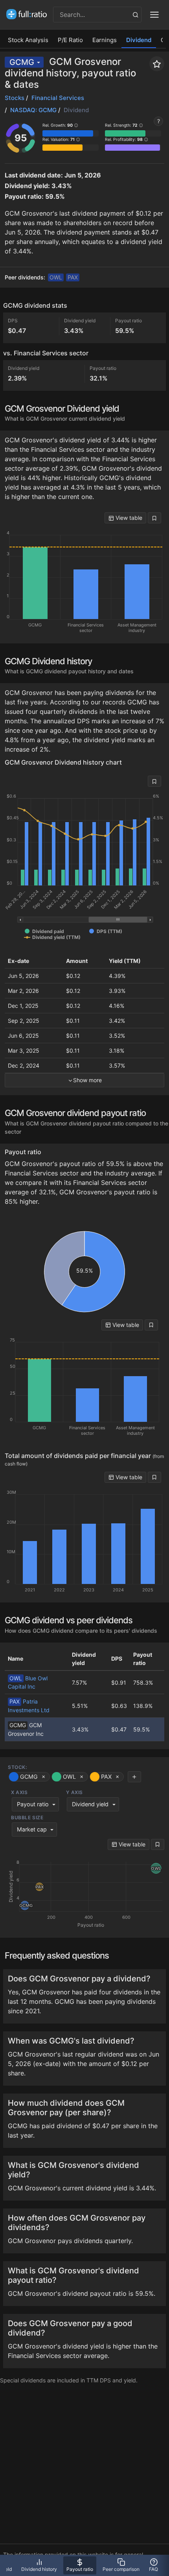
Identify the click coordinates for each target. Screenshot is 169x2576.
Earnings (105, 40)
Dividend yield (90, 1804)
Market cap (32, 1829)
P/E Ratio (70, 40)
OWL (56, 277)
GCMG (22, 62)
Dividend (139, 40)
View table (128, 518)
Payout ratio (33, 1804)
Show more (87, 1080)
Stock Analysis (28, 40)
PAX (73, 277)
